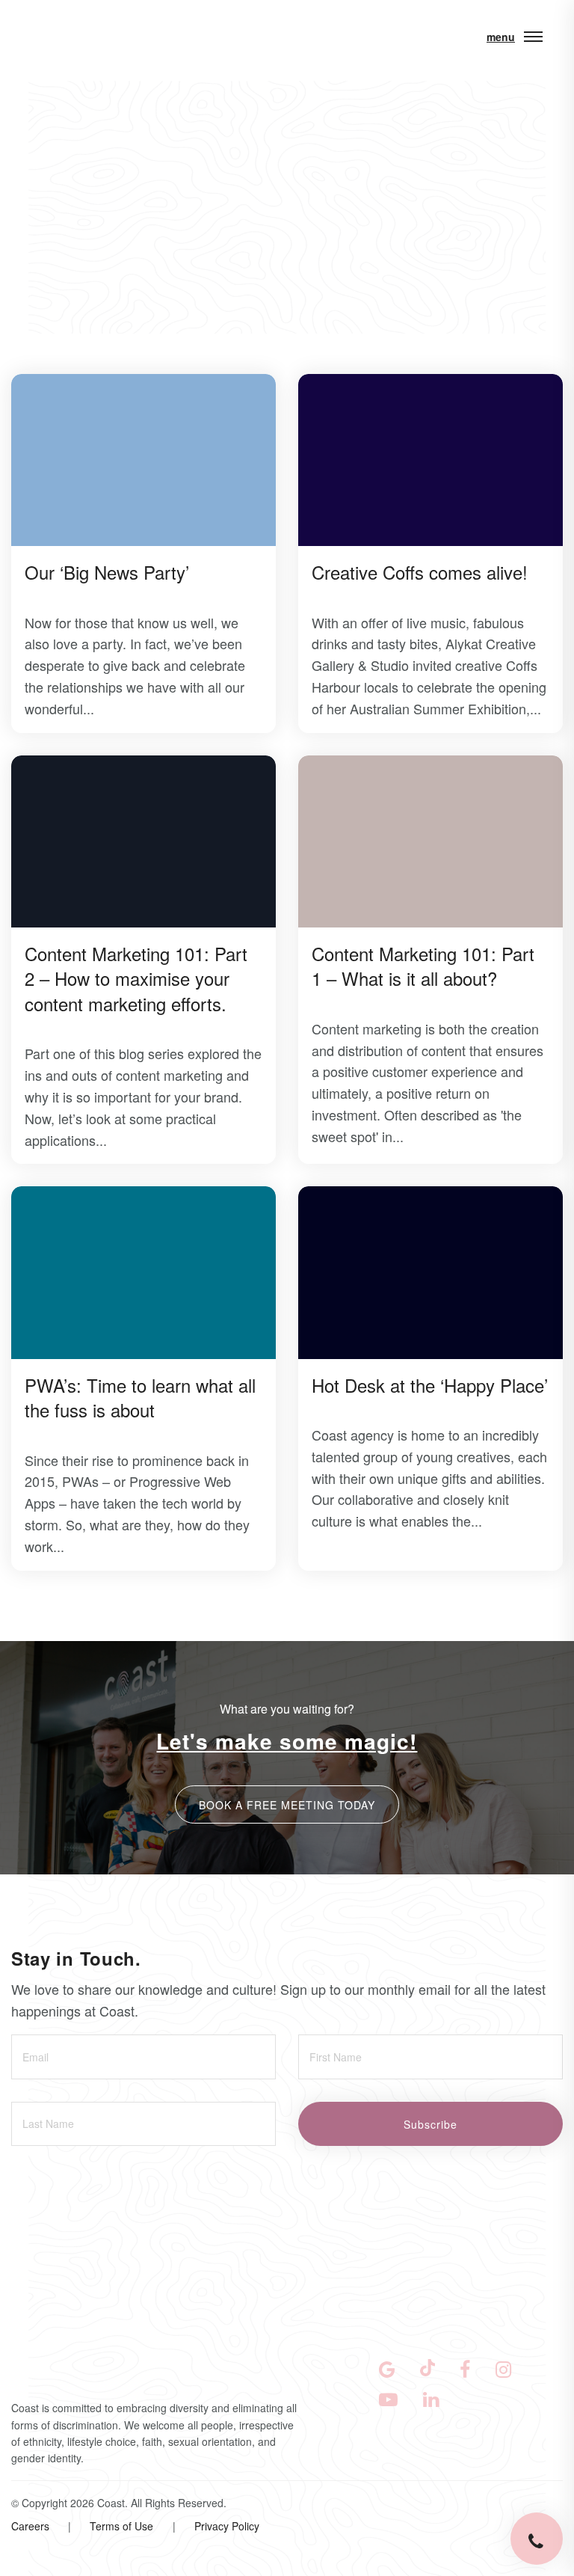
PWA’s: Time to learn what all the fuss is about (140, 1398)
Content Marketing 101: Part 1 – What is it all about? (423, 966)
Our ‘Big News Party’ (107, 572)
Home (52, 195)
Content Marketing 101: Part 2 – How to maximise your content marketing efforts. (136, 978)
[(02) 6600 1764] (537, 2539)
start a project (101, 2437)
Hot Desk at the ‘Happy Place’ (430, 1385)
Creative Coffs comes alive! (420, 572)
